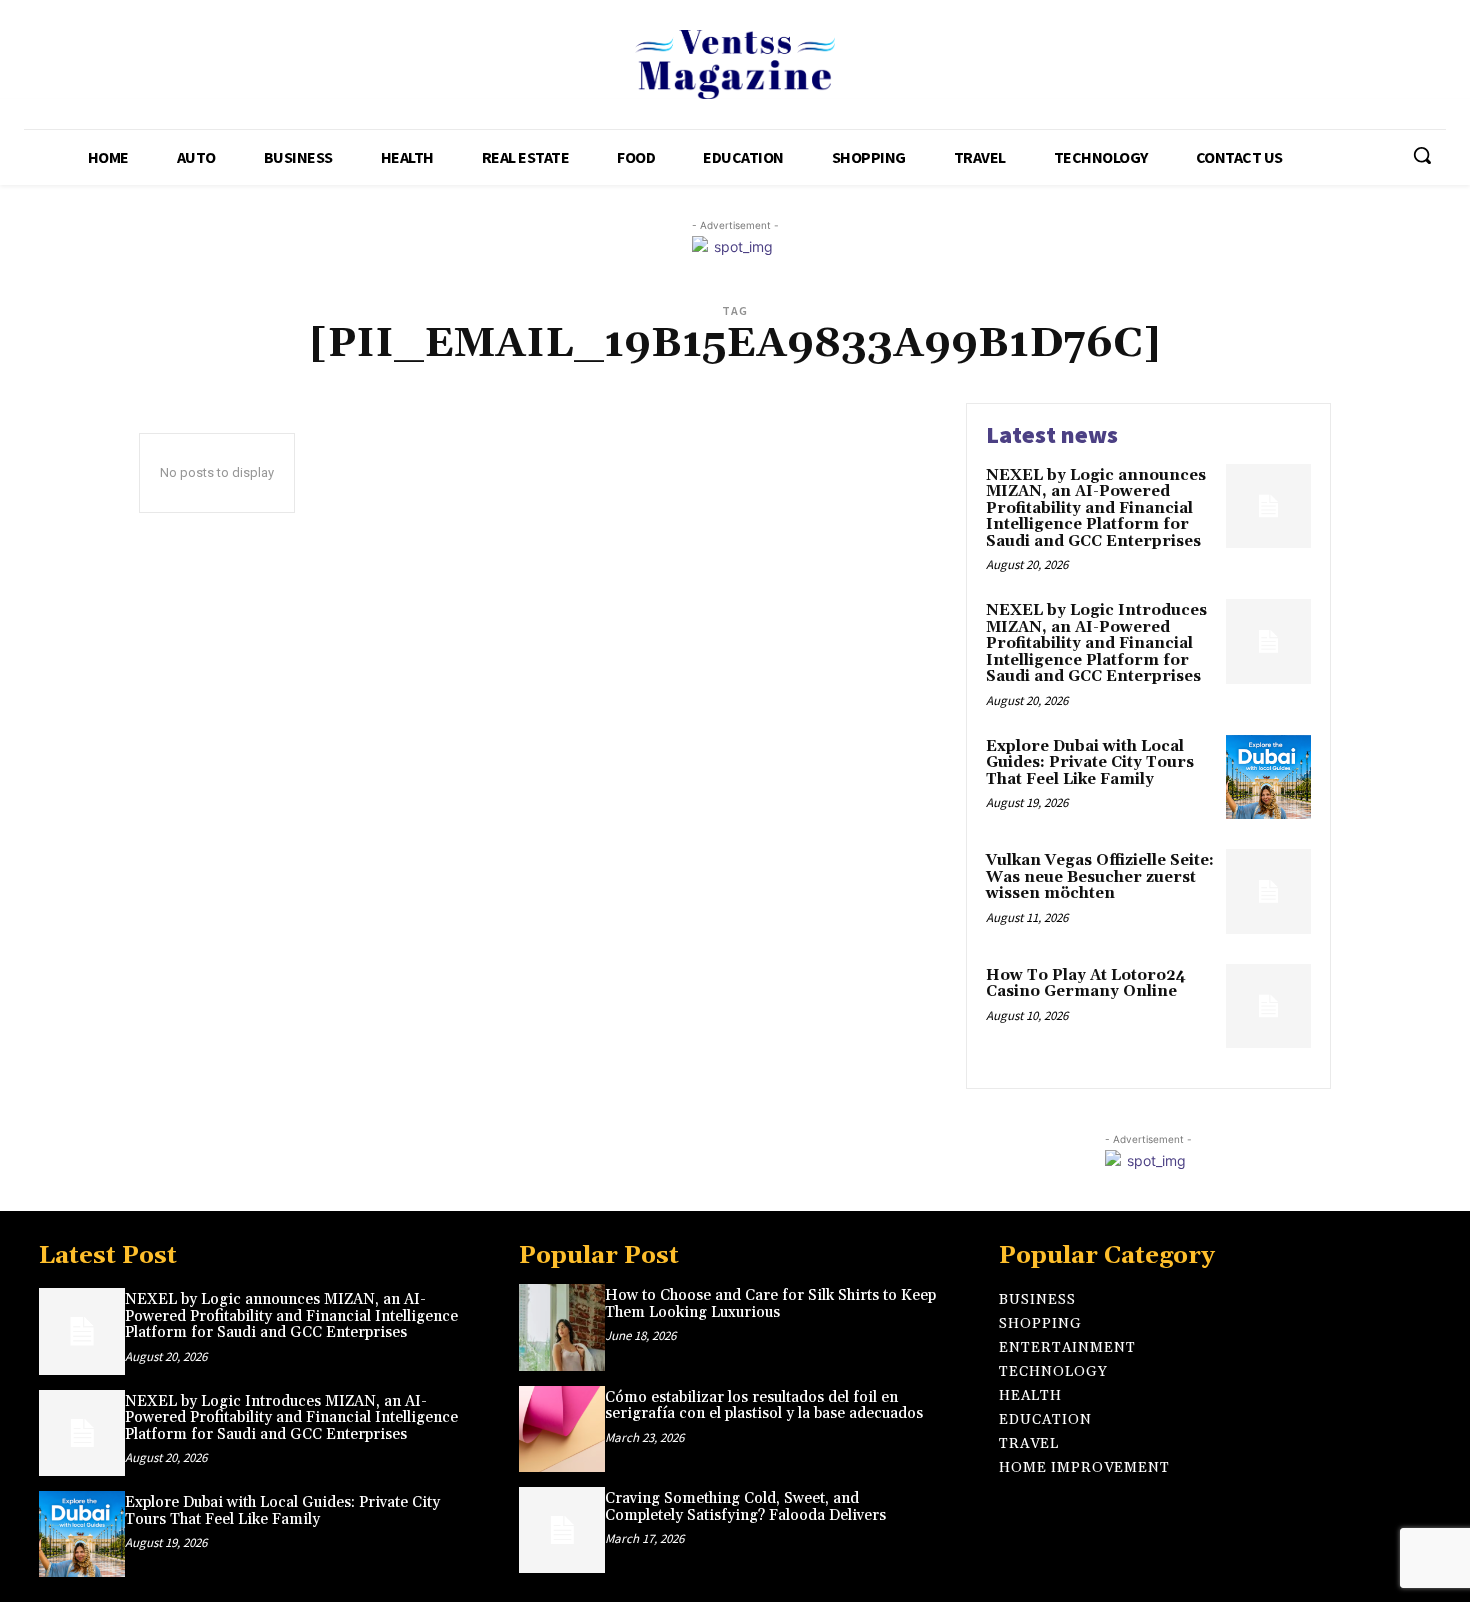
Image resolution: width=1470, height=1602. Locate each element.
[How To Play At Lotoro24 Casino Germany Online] (1268, 1006)
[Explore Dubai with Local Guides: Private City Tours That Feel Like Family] (1268, 777)
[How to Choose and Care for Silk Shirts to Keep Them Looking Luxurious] (562, 1327)
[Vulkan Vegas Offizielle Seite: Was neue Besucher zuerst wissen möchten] (1268, 891)
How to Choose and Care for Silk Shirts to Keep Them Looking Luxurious (770, 1304)
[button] (1422, 155)
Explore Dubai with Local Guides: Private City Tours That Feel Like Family (1090, 763)
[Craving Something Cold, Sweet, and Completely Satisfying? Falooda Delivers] (562, 1530)
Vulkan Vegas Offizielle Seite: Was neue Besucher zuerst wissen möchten (1100, 877)
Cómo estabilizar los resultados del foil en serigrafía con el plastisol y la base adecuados (764, 1406)
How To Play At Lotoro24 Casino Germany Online (1086, 984)
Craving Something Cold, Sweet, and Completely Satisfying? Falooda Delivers (745, 1507)
